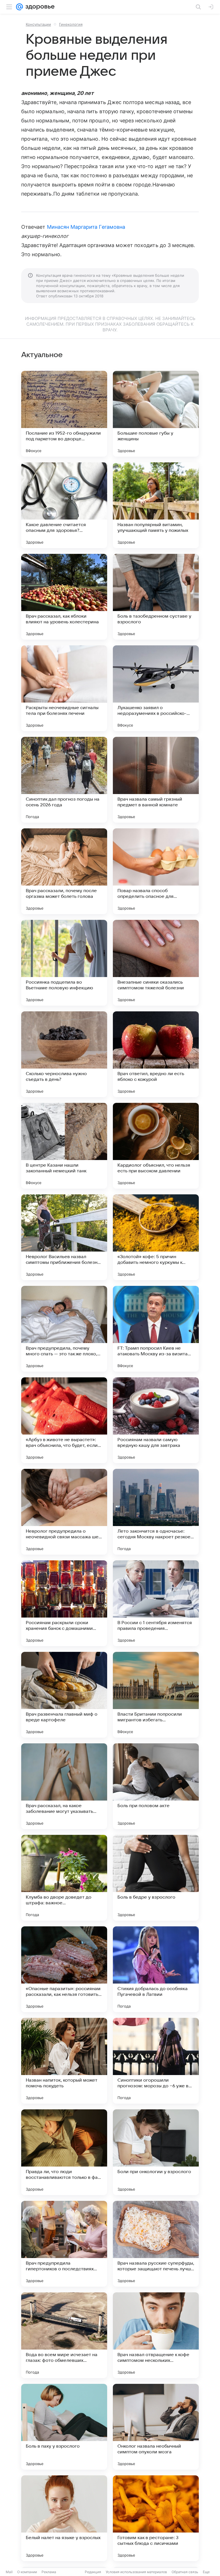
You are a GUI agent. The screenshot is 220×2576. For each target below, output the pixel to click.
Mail (9, 2572)
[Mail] (19, 7)
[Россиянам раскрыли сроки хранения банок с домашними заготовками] (64, 1603)
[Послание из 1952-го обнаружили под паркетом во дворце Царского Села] (64, 414)
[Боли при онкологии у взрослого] (156, 2152)
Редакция (93, 2572)
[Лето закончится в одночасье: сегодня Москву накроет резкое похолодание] (156, 1512)
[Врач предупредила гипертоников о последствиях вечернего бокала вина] (64, 2244)
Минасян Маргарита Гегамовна (86, 227)
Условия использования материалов (136, 2572)
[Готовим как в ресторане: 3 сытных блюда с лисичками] (156, 2518)
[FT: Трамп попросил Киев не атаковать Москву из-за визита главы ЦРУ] (156, 1329)
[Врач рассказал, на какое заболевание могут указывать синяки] (64, 1786)
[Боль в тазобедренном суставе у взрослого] (156, 597)
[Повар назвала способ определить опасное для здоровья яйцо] (156, 871)
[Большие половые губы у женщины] (156, 414)
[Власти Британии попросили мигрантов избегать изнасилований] (156, 1695)
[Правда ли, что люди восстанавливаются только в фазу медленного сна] (64, 2152)
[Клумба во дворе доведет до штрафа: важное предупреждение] (64, 1878)
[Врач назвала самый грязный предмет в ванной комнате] (156, 780)
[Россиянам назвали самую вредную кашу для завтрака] (156, 1420)
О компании (27, 2572)
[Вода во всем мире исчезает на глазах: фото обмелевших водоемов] (64, 2335)
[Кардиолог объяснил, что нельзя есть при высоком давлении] (156, 1146)
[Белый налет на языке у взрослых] (64, 2518)
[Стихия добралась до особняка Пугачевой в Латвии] (156, 1969)
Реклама (49, 2572)
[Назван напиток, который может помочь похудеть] (64, 2061)
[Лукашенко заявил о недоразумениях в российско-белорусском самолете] (156, 688)
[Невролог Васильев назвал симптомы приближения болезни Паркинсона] (64, 1237)
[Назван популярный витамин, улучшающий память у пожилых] (156, 505)
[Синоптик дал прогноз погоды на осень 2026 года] (64, 780)
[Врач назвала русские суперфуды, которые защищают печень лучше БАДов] (156, 2244)
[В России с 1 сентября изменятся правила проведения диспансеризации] (156, 1603)
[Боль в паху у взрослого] (64, 2427)
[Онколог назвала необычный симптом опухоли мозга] (156, 2427)
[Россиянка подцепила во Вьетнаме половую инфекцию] (64, 963)
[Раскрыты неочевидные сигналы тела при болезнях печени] (64, 688)
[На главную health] (39, 7)
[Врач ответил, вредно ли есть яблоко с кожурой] (156, 1054)
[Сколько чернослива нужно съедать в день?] (64, 1054)
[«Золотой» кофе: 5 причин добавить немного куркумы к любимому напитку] (156, 1237)
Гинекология (71, 24)
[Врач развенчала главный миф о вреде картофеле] (64, 1695)
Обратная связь (185, 2572)
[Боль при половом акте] (156, 1786)
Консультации (38, 24)
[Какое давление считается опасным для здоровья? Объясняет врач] (64, 505)
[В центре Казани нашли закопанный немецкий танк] (64, 1146)
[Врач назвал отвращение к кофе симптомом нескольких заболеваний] (156, 2335)
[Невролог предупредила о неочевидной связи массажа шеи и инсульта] (64, 1512)
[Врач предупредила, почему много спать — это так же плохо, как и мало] (64, 1329)
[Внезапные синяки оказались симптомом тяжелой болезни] (156, 963)
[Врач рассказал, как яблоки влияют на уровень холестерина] (64, 597)
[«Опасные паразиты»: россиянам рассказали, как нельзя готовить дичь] (64, 1969)
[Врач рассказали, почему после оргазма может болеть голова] (64, 871)
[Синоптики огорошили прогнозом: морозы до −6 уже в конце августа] (156, 2061)
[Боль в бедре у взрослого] (156, 1878)
